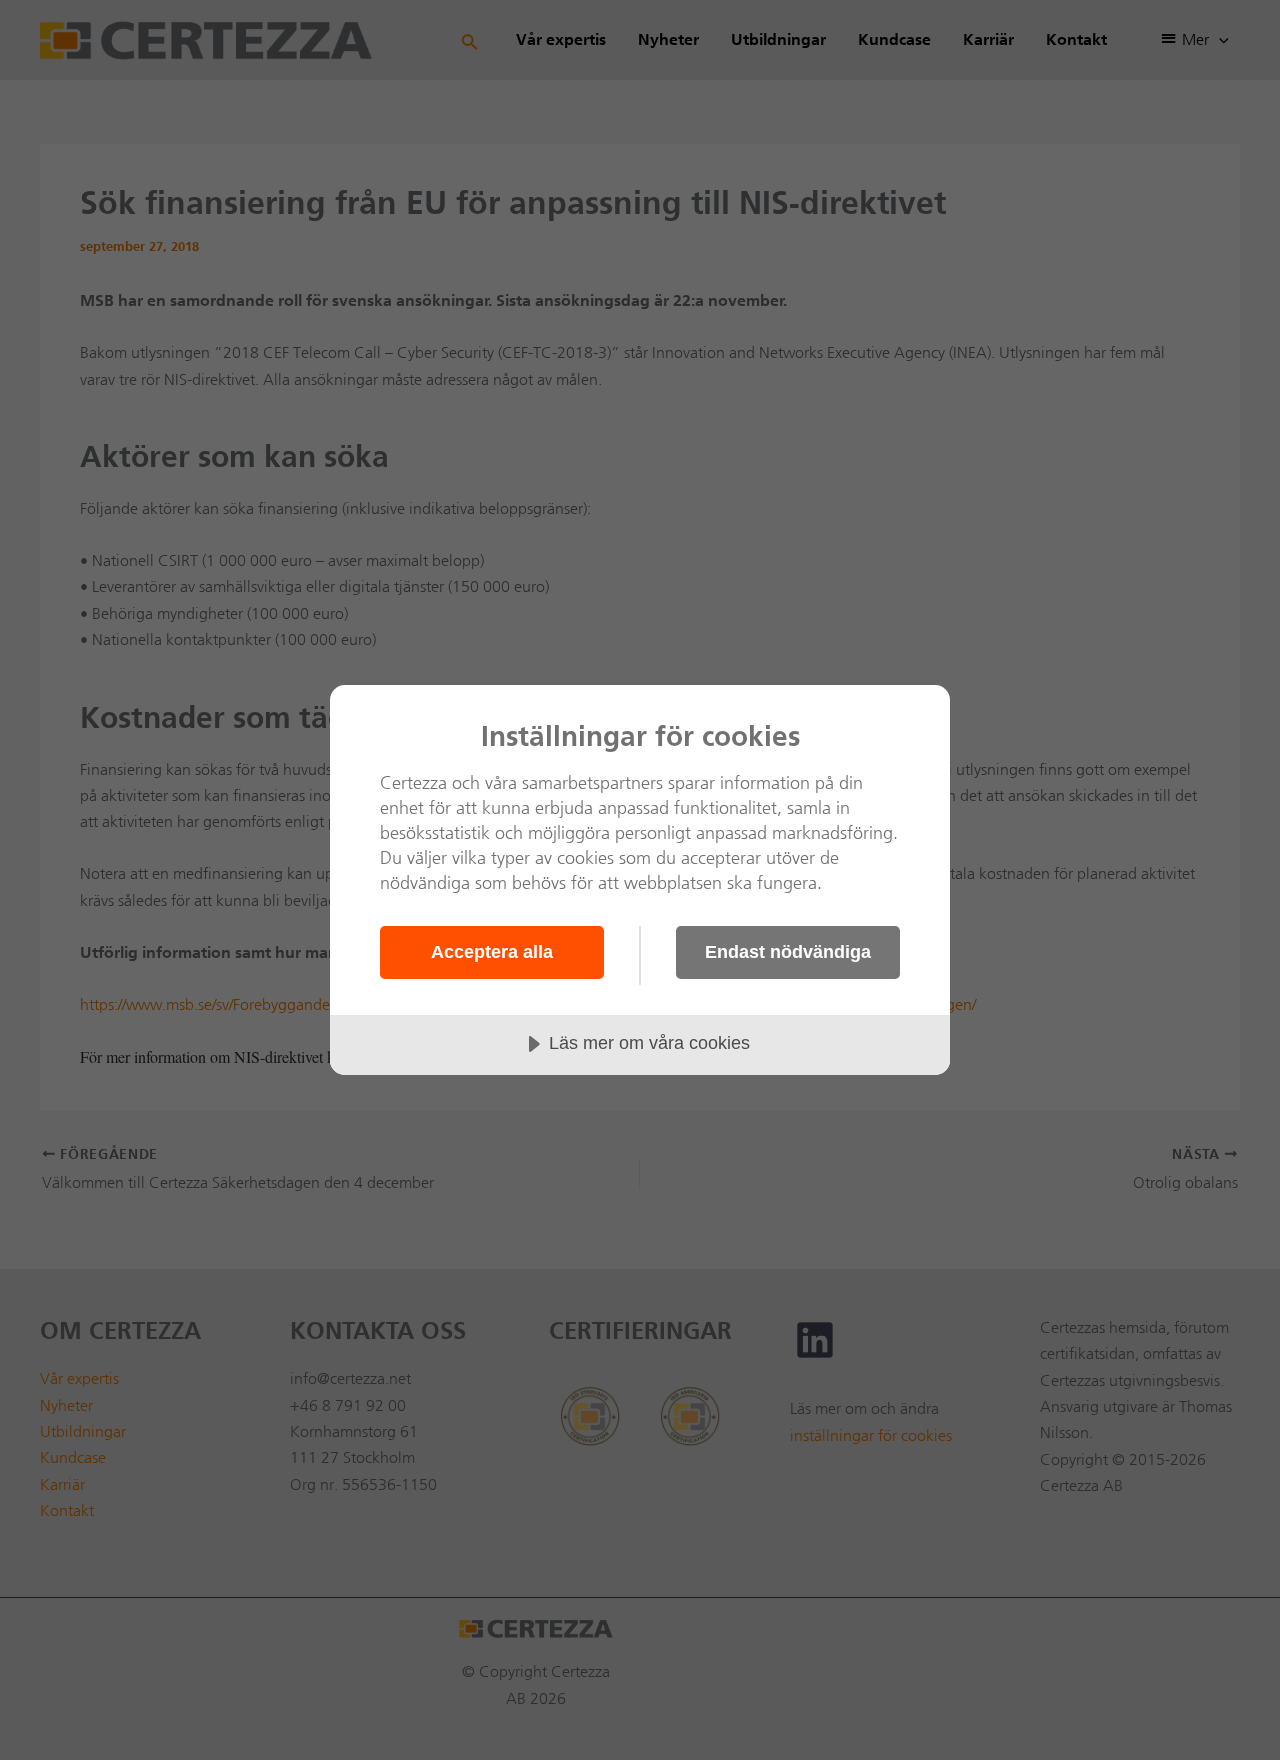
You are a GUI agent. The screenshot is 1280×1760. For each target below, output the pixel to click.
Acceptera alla (492, 952)
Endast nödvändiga (788, 952)
